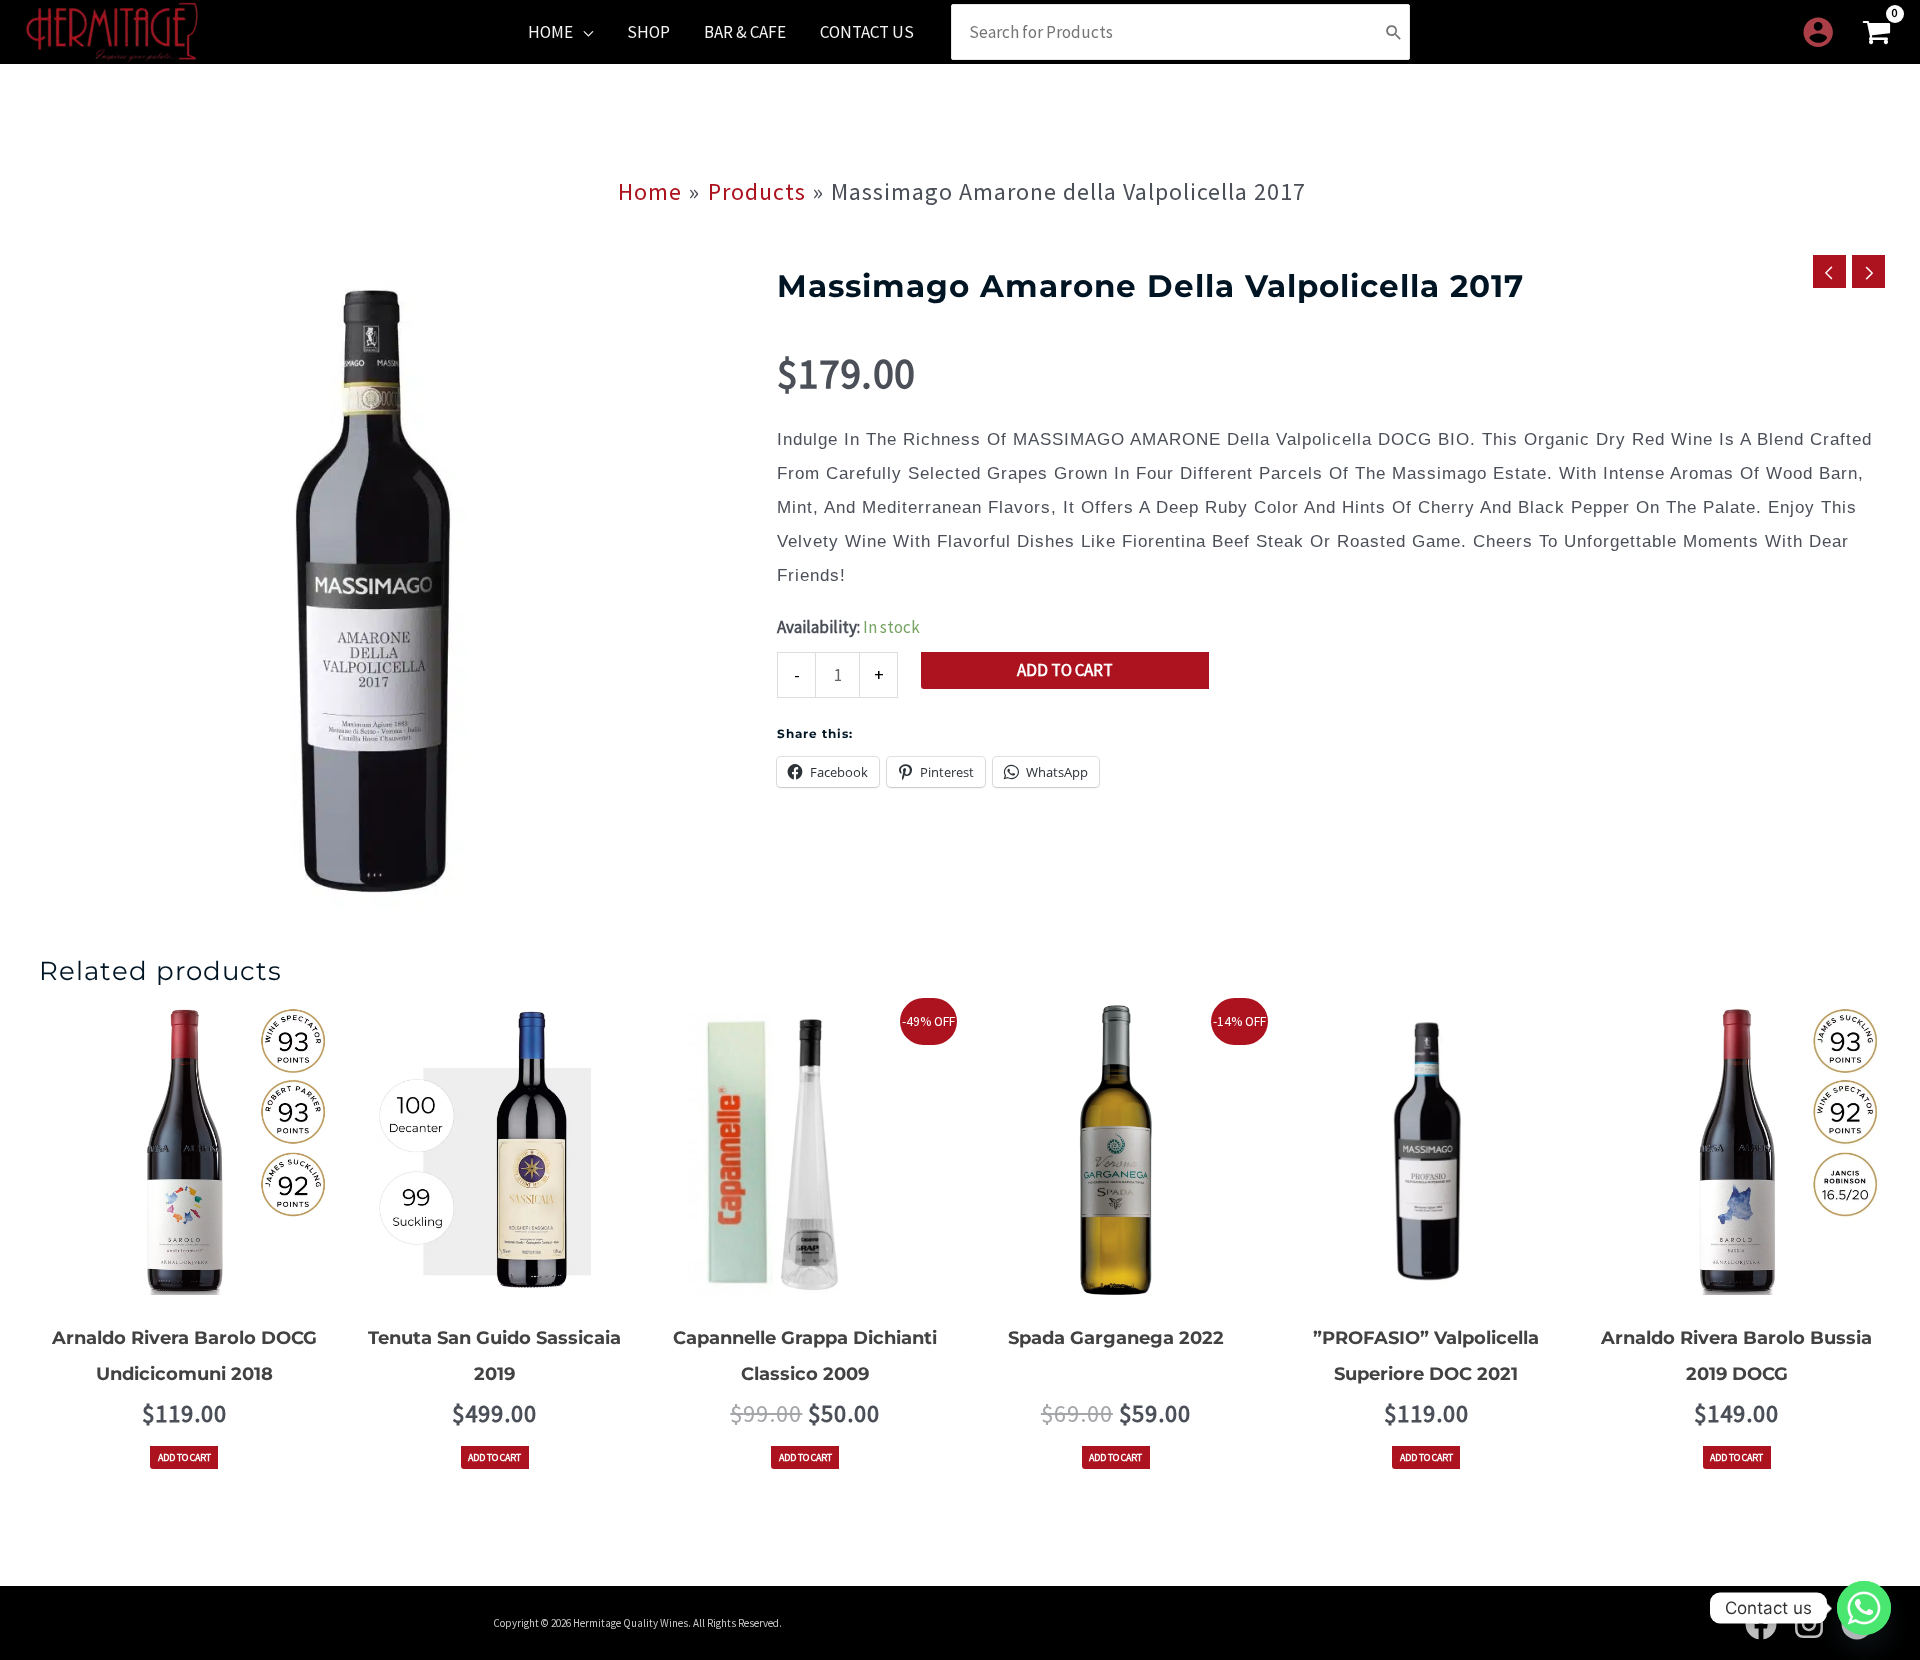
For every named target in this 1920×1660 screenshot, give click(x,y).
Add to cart (1065, 670)
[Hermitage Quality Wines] (112, 30)
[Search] (1394, 32)
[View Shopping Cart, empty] (1876, 32)
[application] (583, 32)
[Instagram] (1809, 1624)
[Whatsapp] (1864, 1608)
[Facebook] (1761, 1624)
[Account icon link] (1818, 32)
